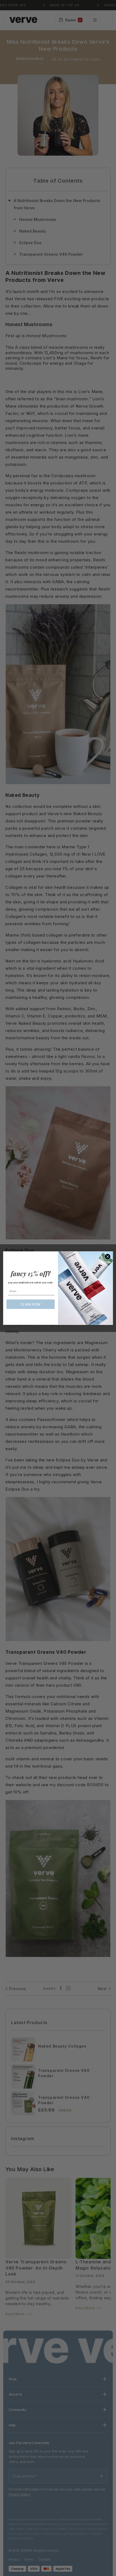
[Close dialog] (108, 1256)
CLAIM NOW (31, 1304)
